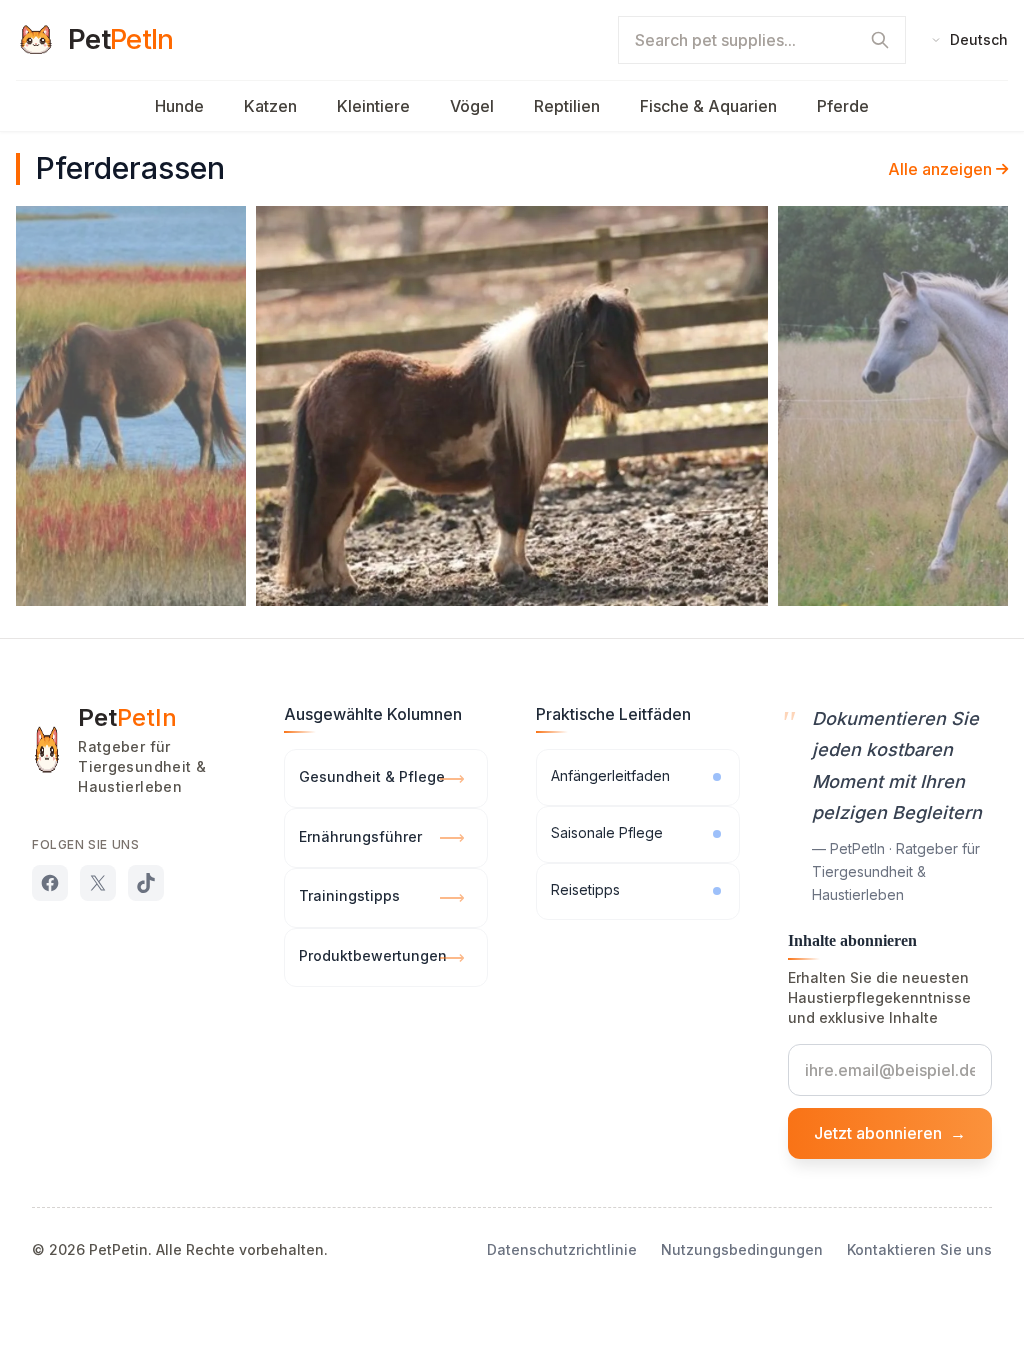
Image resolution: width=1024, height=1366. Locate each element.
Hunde (179, 106)
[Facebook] (50, 883)
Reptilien (567, 106)
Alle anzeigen (940, 169)
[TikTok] (146, 883)
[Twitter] (98, 883)
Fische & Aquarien (708, 106)
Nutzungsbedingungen (742, 1249)
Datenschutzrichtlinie (562, 1249)
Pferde (843, 106)
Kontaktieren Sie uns (919, 1249)
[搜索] (880, 40)
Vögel (472, 106)
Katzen (270, 106)
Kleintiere (373, 106)
